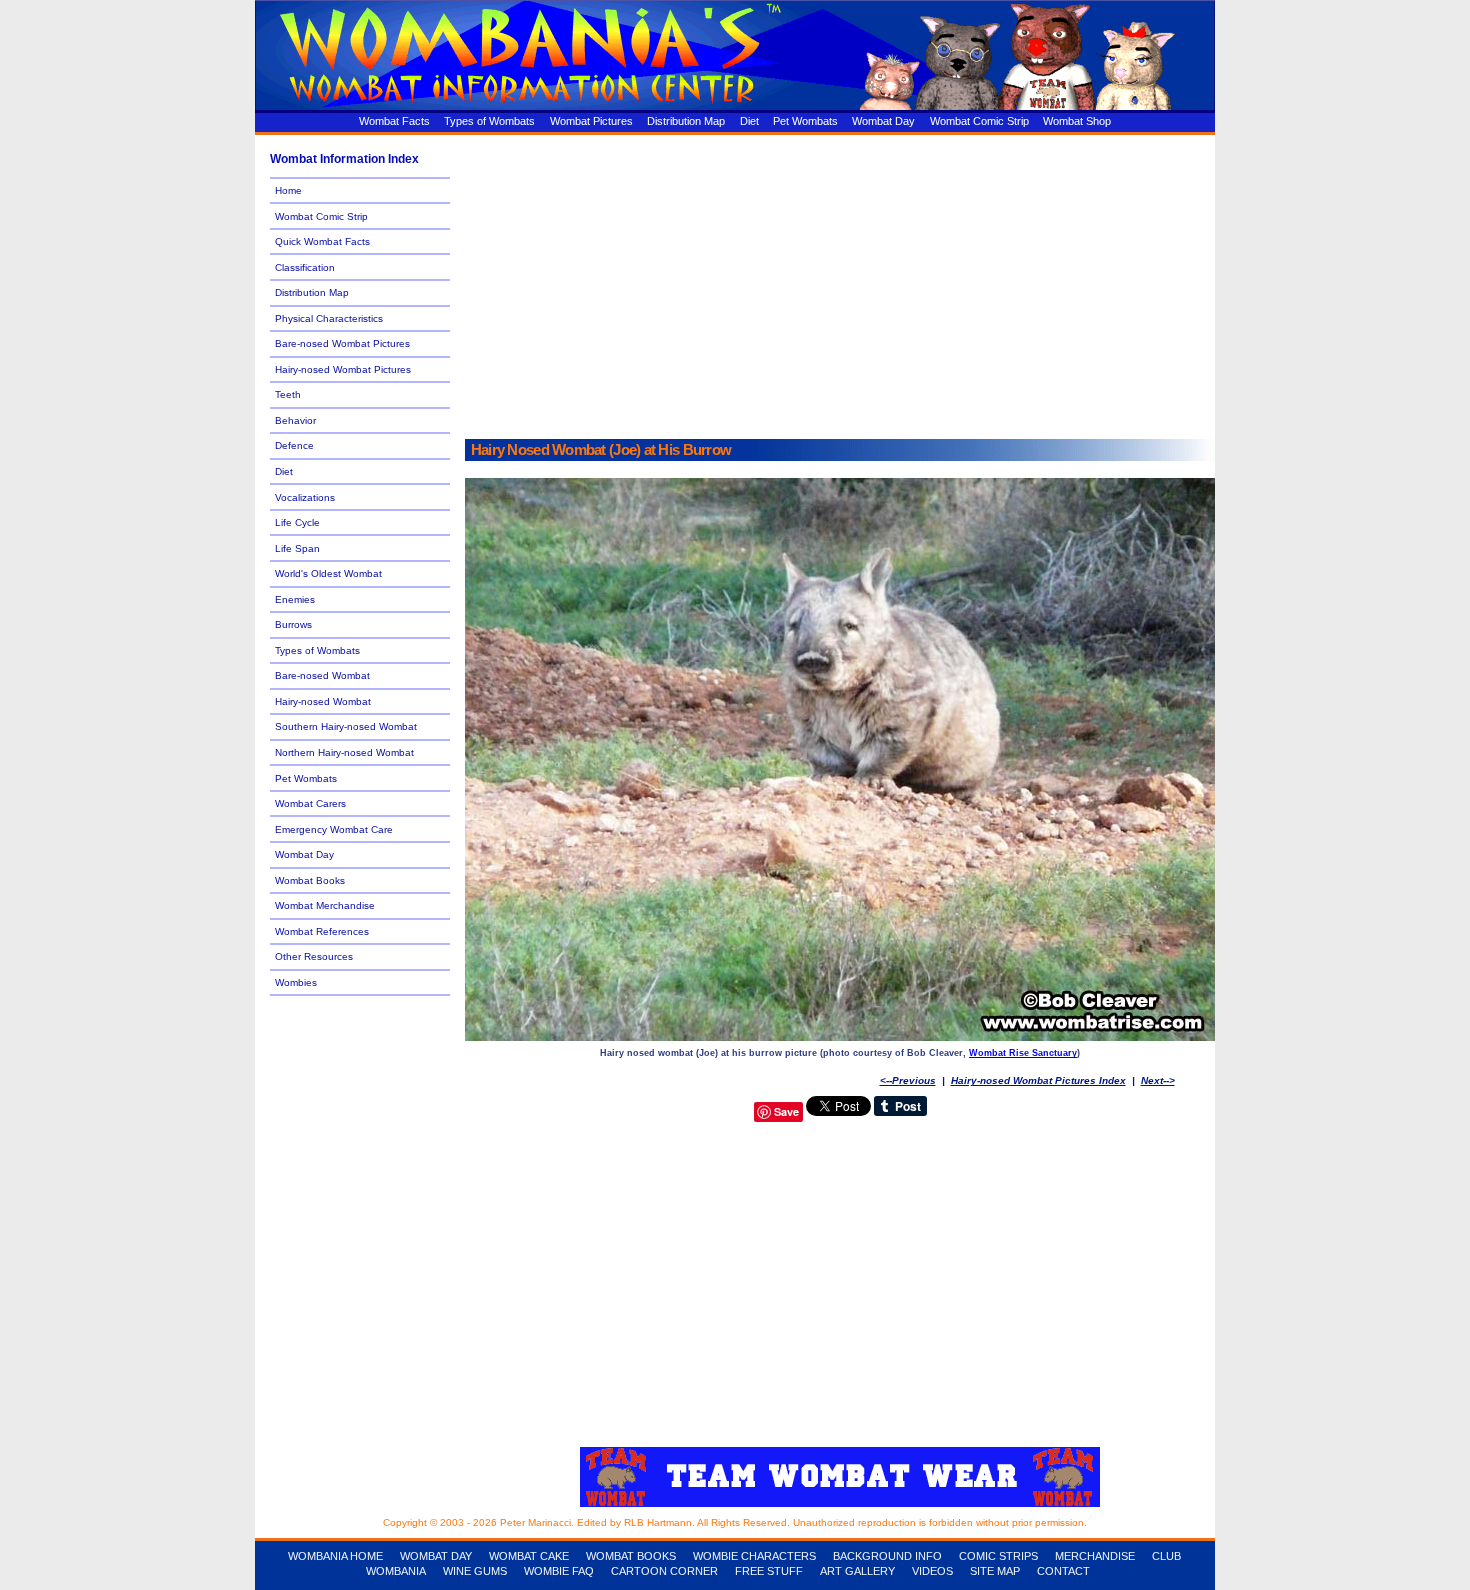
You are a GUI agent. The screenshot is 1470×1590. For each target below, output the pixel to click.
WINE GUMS (475, 1571)
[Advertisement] (840, 287)
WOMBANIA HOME (335, 1556)
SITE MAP (995, 1571)
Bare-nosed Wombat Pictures (342, 343)
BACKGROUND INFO (887, 1556)
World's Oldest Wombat (328, 573)
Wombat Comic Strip (979, 121)
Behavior (295, 420)
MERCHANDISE (1095, 1556)
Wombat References (322, 931)
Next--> (1158, 1080)
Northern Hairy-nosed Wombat (344, 752)
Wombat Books (310, 880)
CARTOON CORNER (664, 1571)
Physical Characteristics (329, 318)
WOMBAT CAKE (529, 1556)
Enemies (295, 599)
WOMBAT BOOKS (631, 1556)
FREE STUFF (769, 1571)
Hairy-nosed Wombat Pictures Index (1038, 1080)
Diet (749, 121)
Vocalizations (305, 497)
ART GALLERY (857, 1571)
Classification (305, 267)
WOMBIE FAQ (559, 1571)
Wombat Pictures (591, 121)
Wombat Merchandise (325, 905)
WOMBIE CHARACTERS (754, 1556)
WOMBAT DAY (436, 1556)
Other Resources (314, 956)
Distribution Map (686, 121)
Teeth (288, 394)
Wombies (296, 982)
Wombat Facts (394, 121)
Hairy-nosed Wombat (323, 701)
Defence (294, 445)
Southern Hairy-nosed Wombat (346, 726)
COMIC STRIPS (998, 1556)
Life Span (297, 548)
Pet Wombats (805, 121)
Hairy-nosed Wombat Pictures (343, 369)
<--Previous (908, 1080)
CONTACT (1063, 1571)
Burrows (293, 624)
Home (288, 190)
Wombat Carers (310, 803)
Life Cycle (297, 522)
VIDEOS (932, 1571)
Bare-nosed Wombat (322, 675)
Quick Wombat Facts (322, 241)
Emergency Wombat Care (334, 829)
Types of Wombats (489, 121)
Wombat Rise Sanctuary (1023, 1053)
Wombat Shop (1077, 121)
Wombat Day (883, 121)
